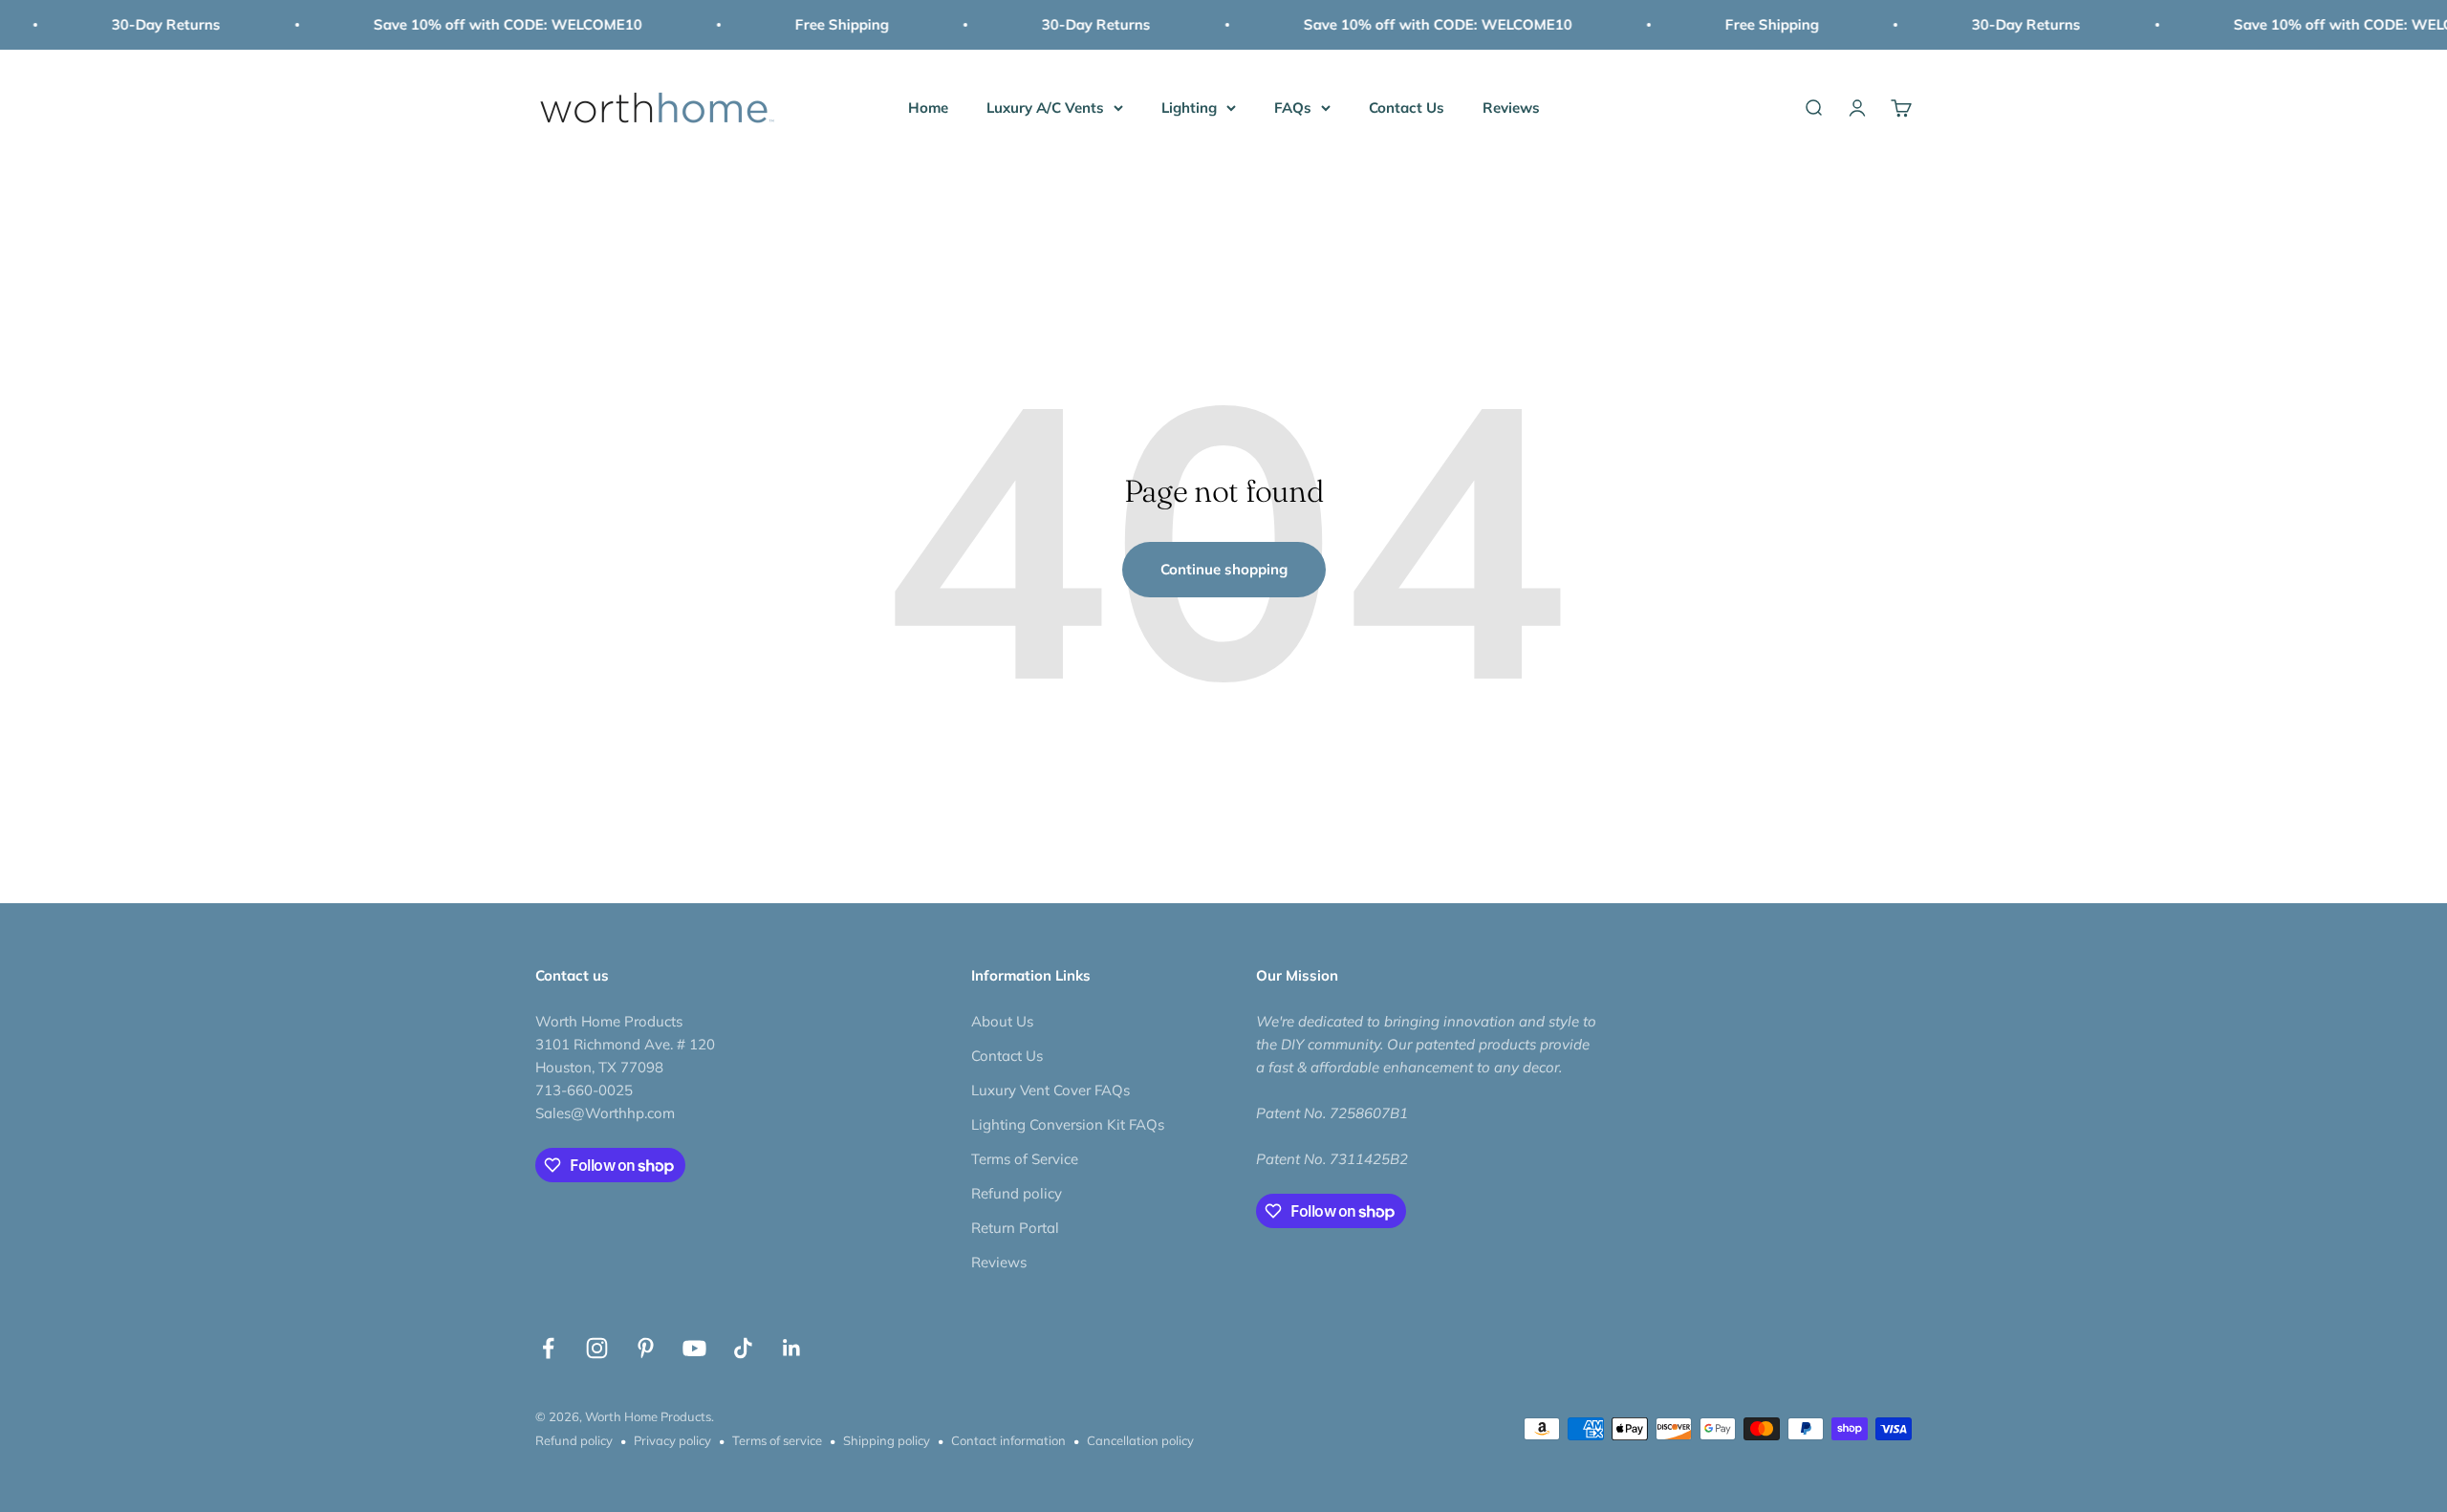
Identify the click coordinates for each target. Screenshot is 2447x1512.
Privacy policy (672, 1440)
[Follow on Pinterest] (646, 1348)
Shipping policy (887, 1440)
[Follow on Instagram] (597, 1348)
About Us (1002, 1021)
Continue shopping (1224, 569)
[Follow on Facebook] (548, 1348)
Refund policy (1017, 1193)
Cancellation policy (1140, 1440)
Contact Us (1407, 108)
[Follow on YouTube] (694, 1348)
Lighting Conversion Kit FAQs (1068, 1124)
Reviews (1511, 108)
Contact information (1008, 1440)
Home (928, 108)
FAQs (1293, 108)
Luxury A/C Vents (1045, 108)
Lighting (1189, 108)
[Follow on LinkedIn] (792, 1348)
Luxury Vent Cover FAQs (1050, 1090)
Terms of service (777, 1440)
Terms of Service (1025, 1159)
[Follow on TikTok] (743, 1348)
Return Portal (1015, 1228)
